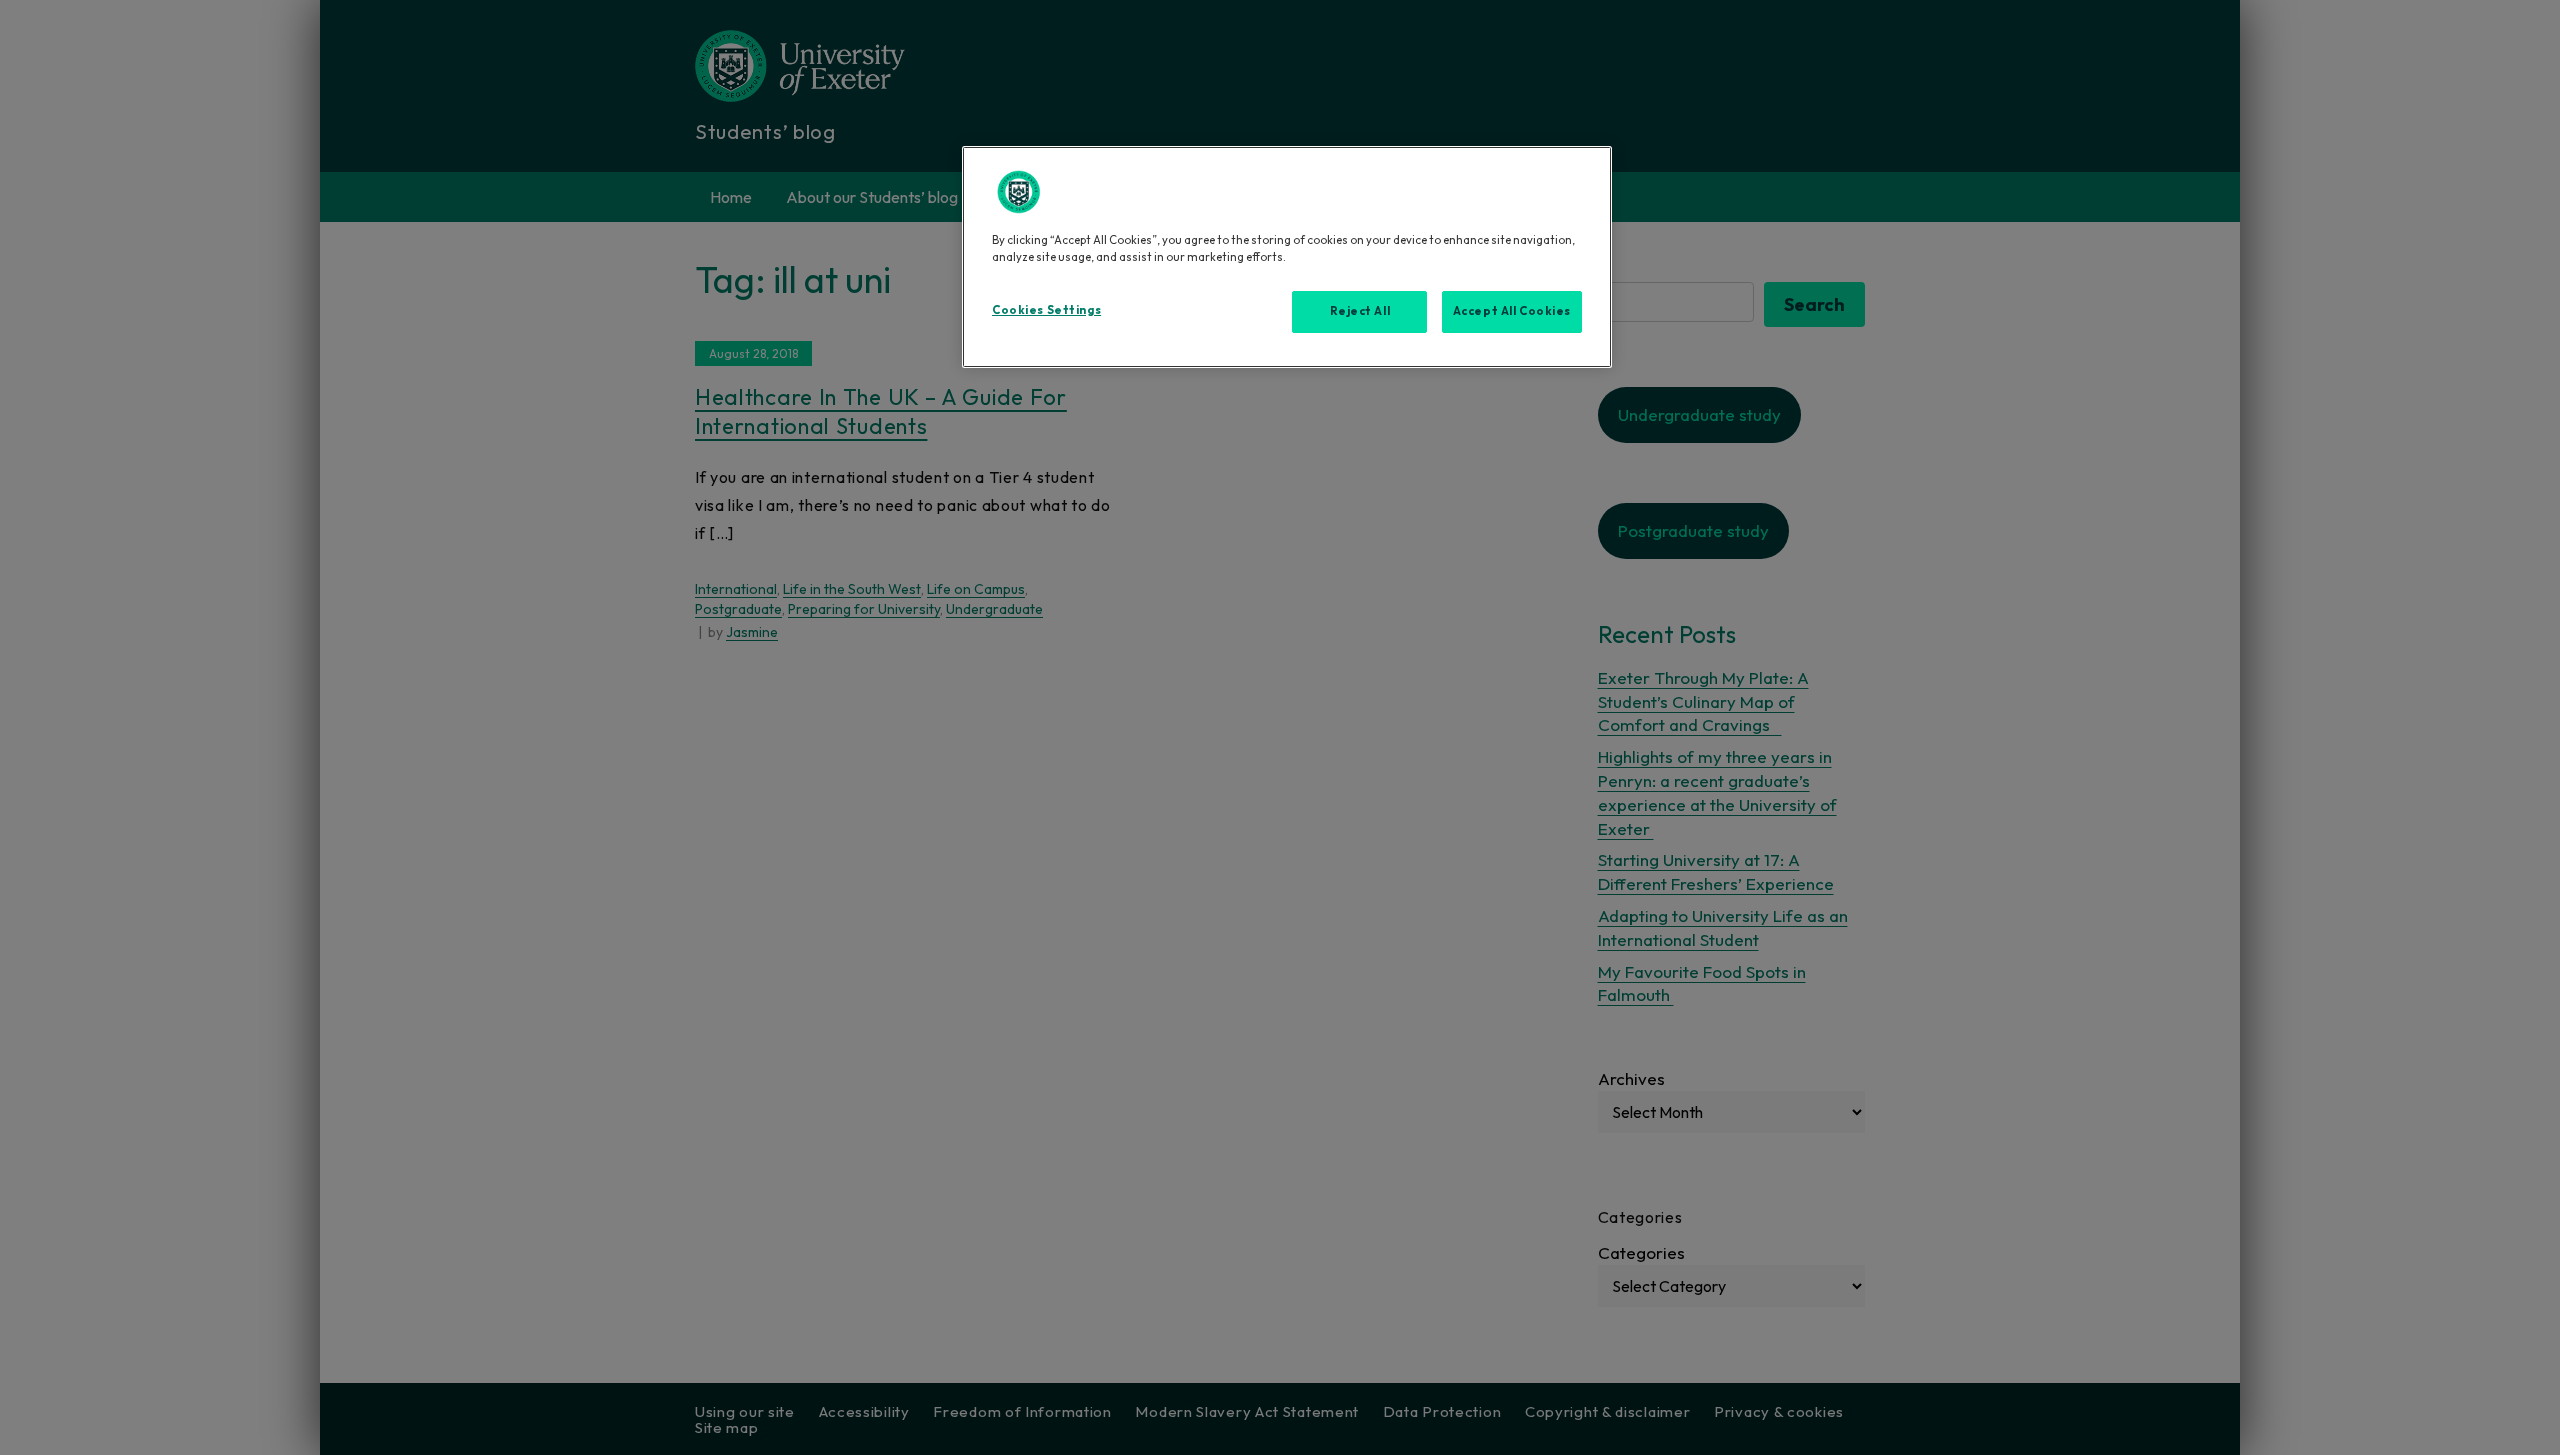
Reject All (1360, 311)
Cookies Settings (1046, 310)
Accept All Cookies (1512, 311)
